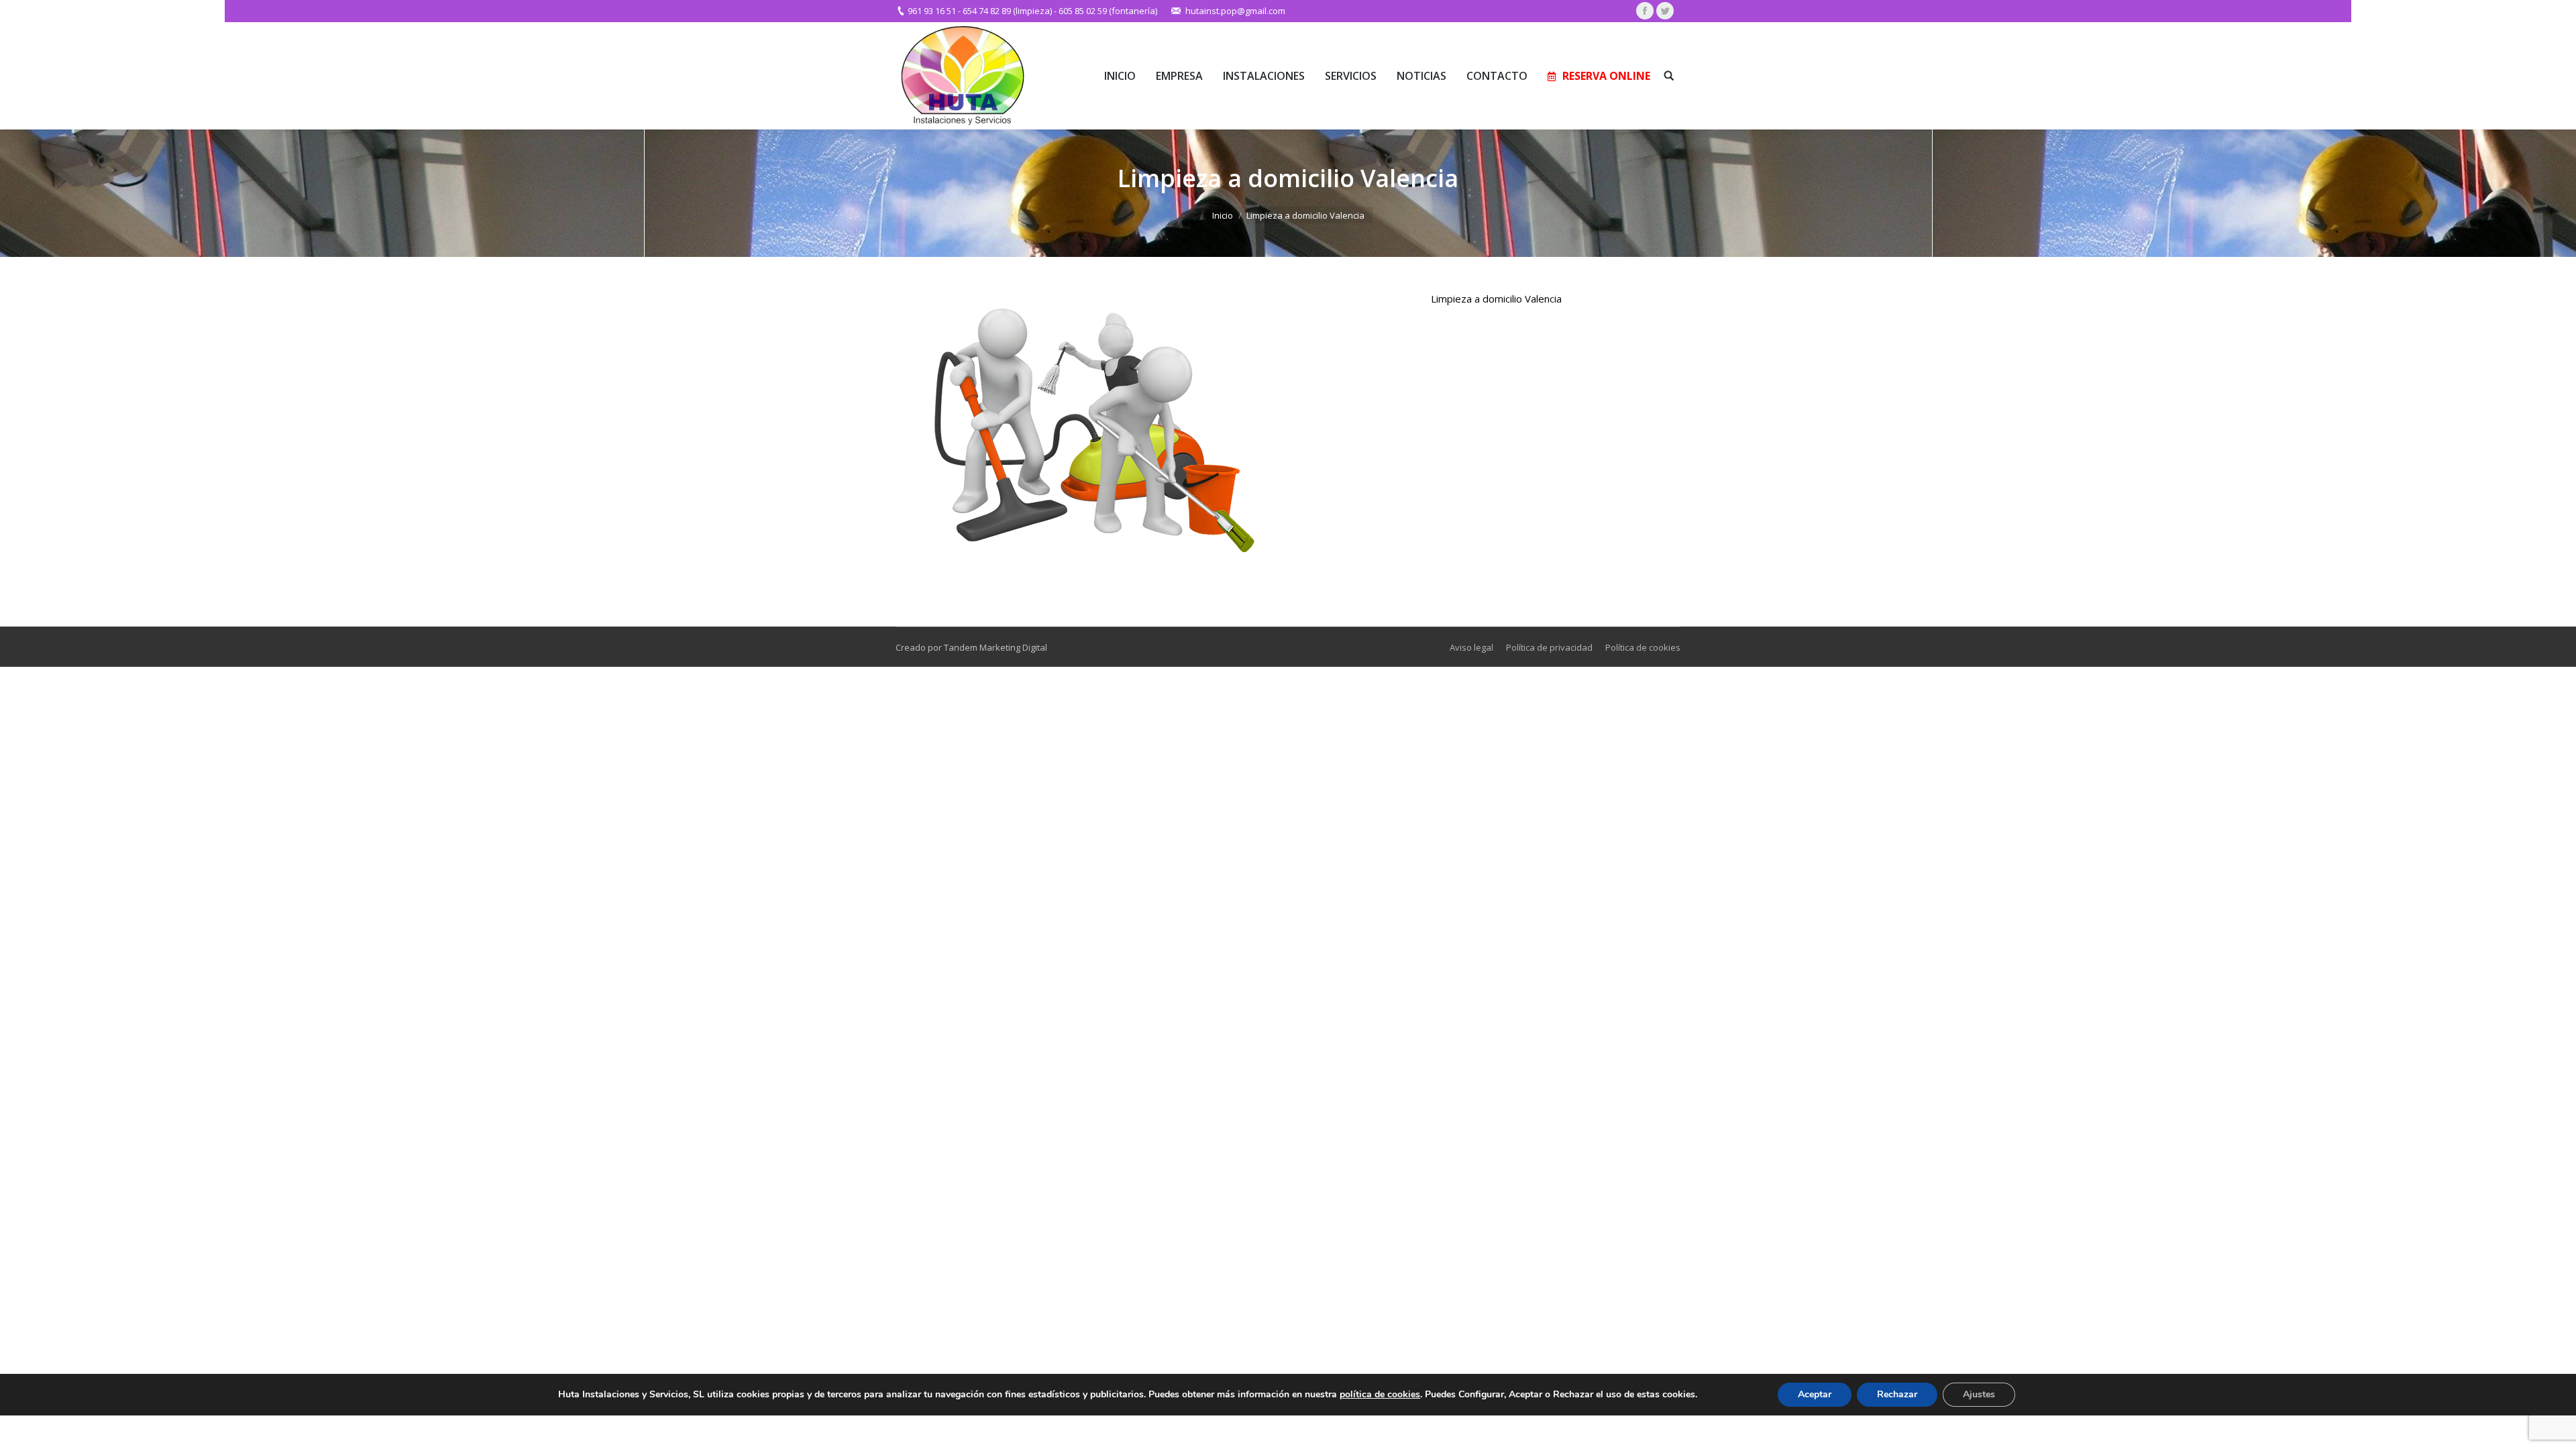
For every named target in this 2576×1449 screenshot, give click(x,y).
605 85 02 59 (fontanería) (1108, 11)
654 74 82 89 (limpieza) (1007, 11)
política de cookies (1380, 1394)
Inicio (1223, 215)
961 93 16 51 (932, 11)
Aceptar (1815, 1394)
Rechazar (1897, 1394)
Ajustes (1979, 1394)
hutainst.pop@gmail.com (1235, 11)
